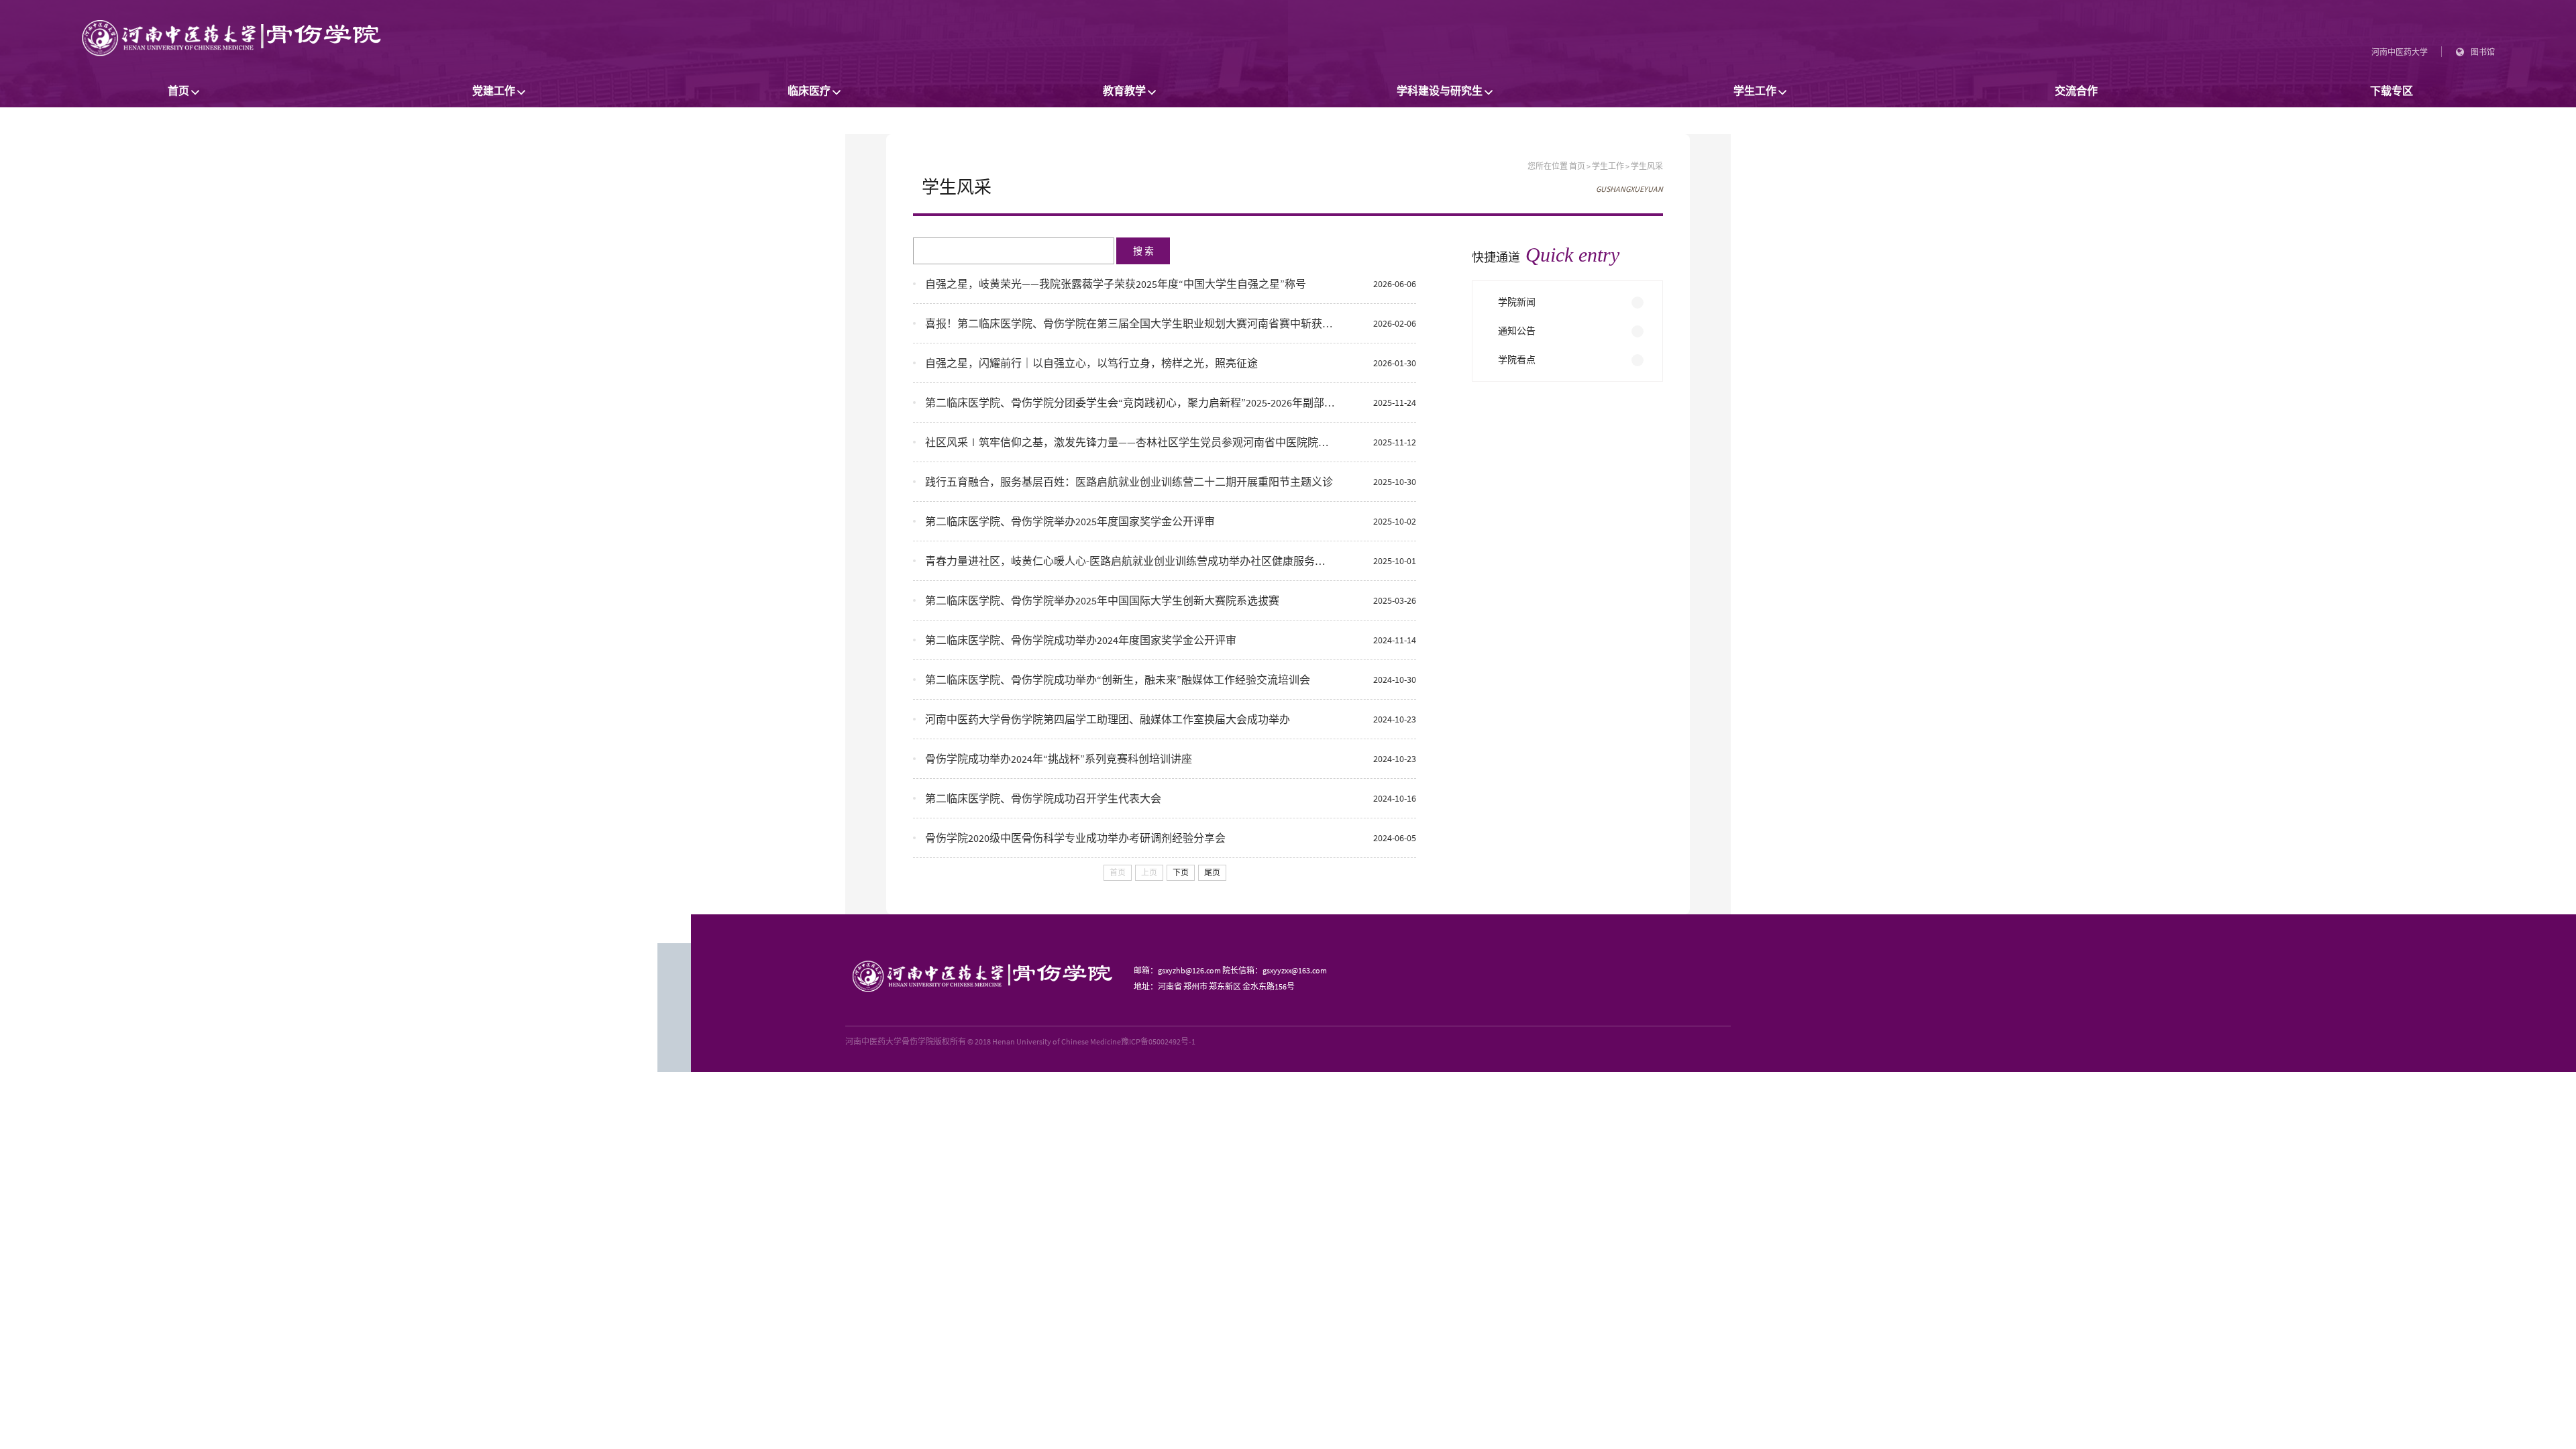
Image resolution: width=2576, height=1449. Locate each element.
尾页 (1212, 873)
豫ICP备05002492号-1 (1158, 1041)
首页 (178, 91)
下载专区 (2392, 91)
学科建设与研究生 (1440, 91)
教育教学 (1124, 91)
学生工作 (1755, 91)
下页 (1181, 873)
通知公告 (1517, 331)
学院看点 (1517, 360)
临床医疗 (809, 91)
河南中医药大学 (2400, 52)
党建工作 (494, 91)
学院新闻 (1517, 302)
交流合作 (2076, 91)
